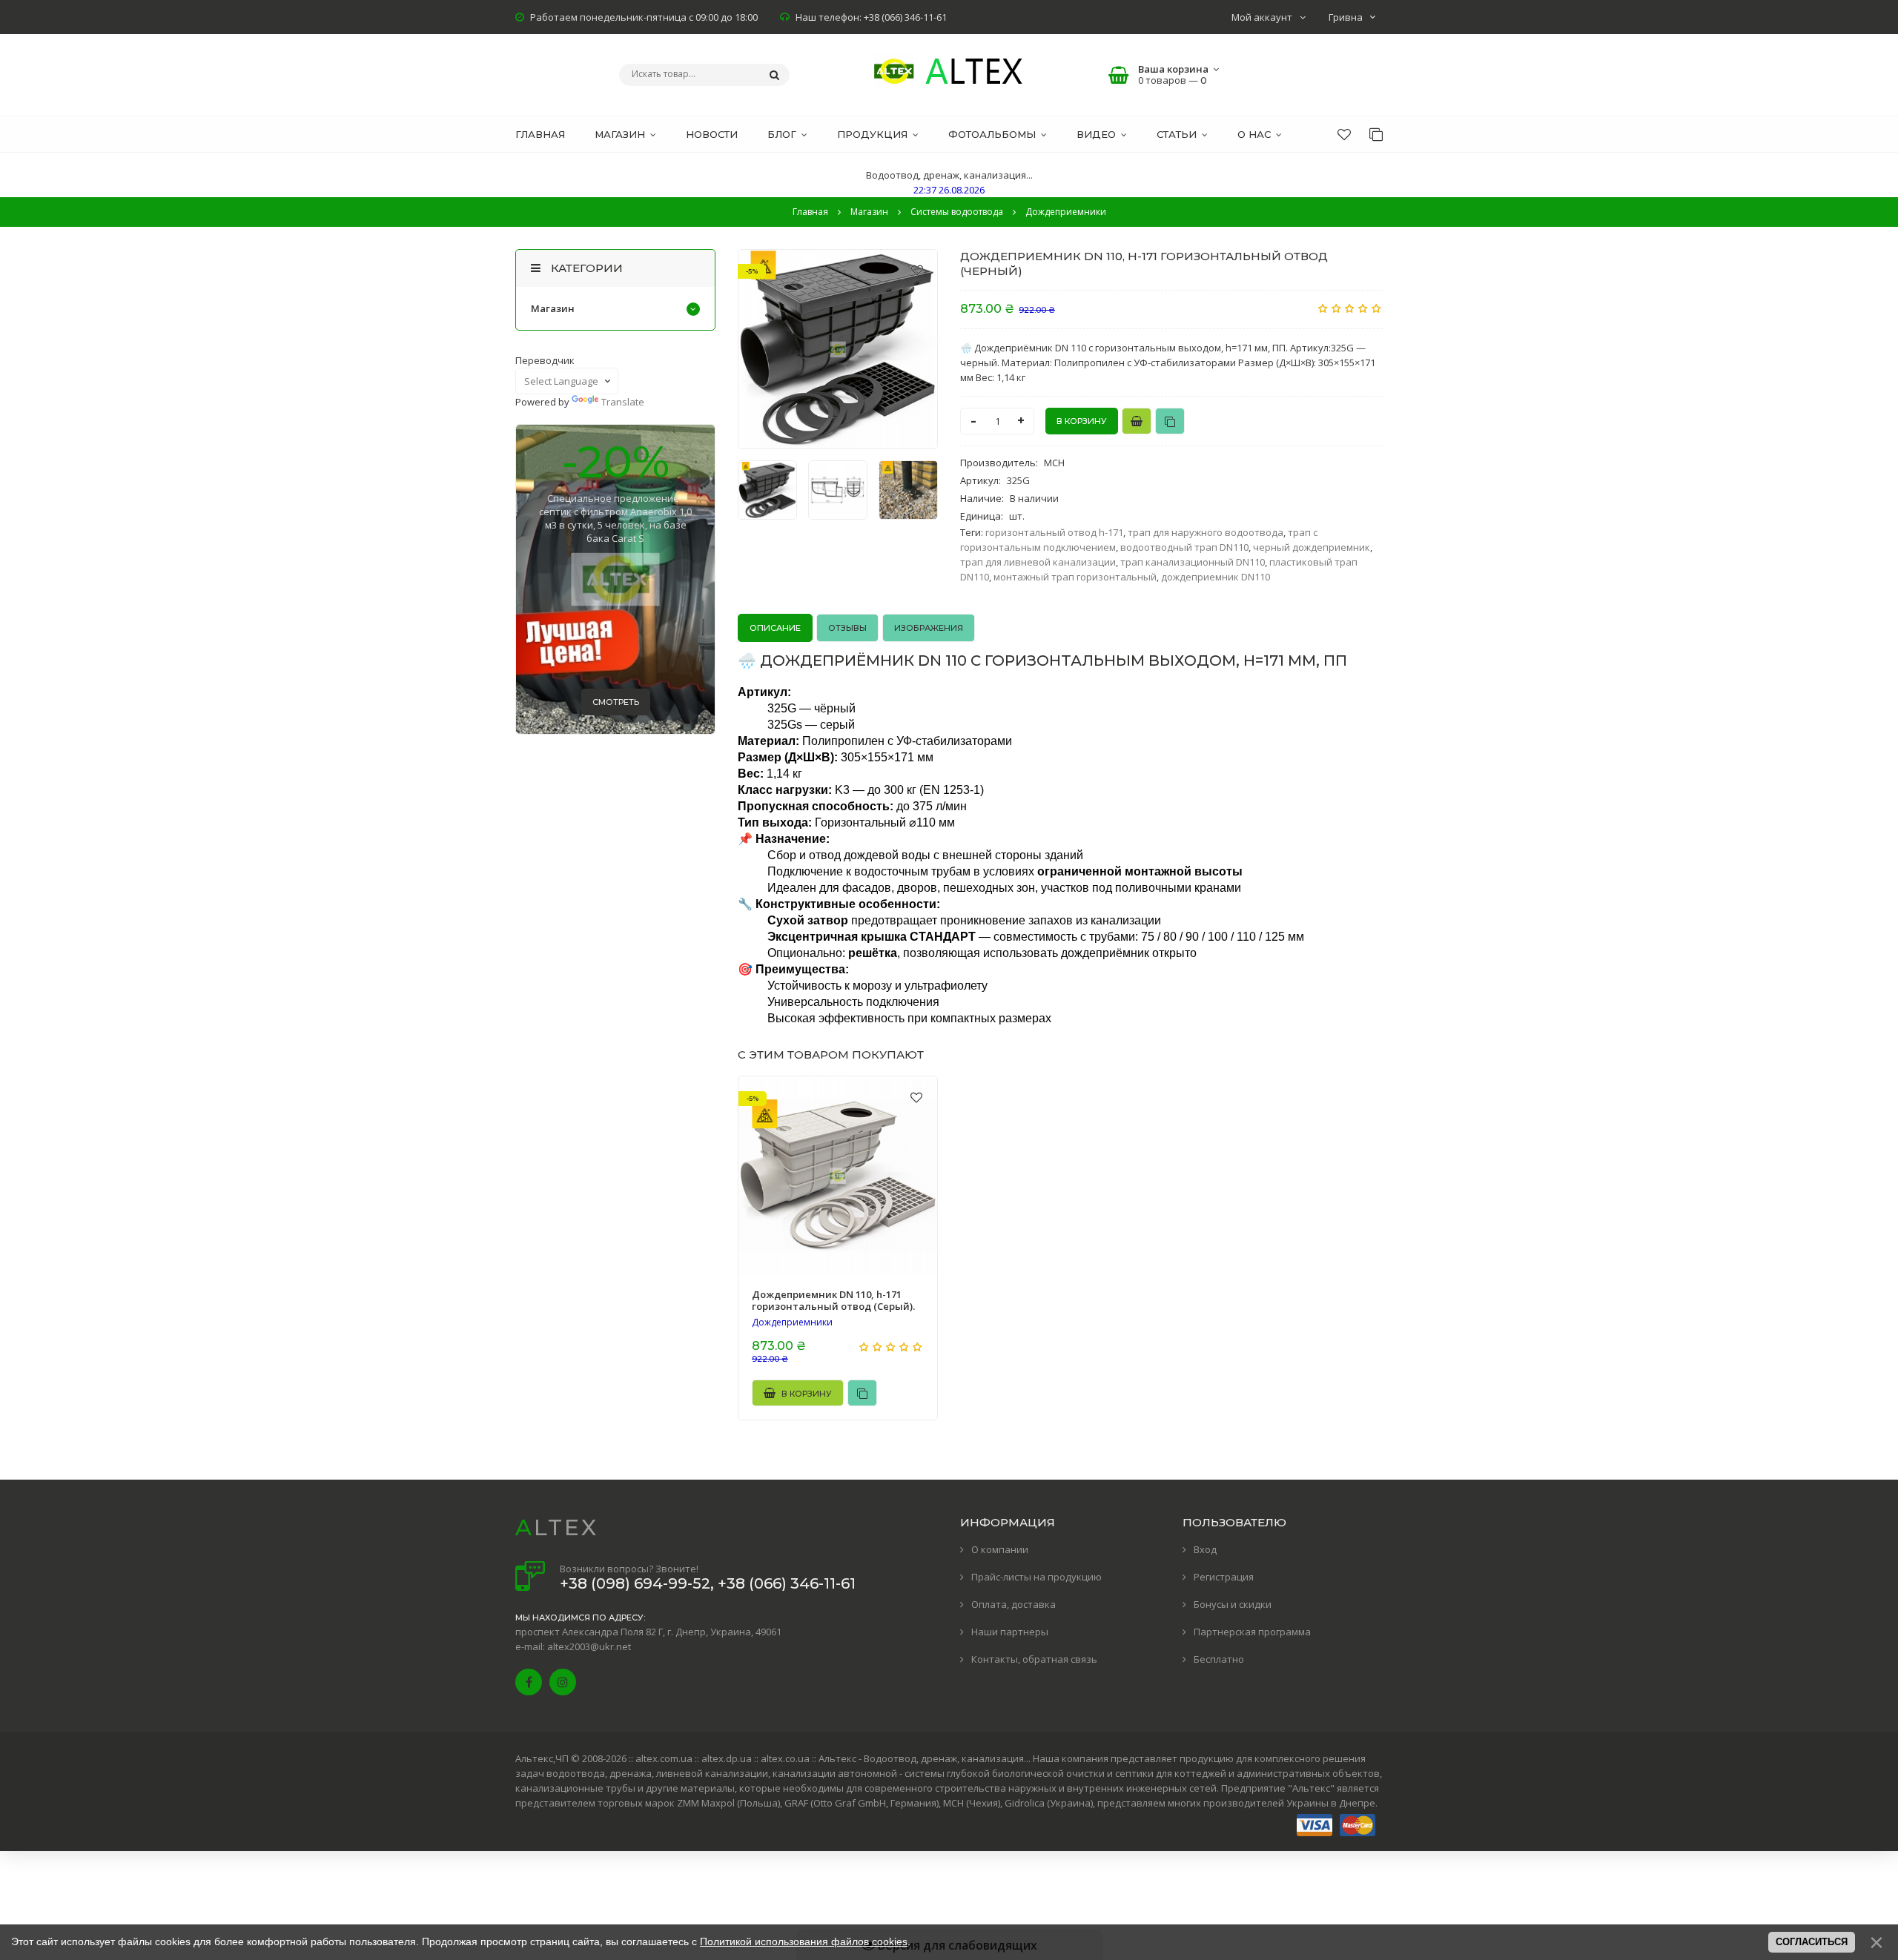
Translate (623, 402)
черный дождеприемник (1312, 547)
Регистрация (1224, 1577)
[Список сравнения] (1376, 134)
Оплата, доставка (1014, 1604)
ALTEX (557, 1527)
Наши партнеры (1010, 1632)
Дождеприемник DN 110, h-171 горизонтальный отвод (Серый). (833, 1300)
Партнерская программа (1252, 1632)
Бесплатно (1219, 1659)
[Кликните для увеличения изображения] (838, 349)
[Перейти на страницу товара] (838, 1176)
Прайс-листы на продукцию (1036, 1577)
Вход (1205, 1549)
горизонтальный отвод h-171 (1054, 532)
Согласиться (1812, 1942)
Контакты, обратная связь (1034, 1659)
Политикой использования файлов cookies (804, 1941)
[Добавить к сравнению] (1170, 421)
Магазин (553, 308)
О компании (1000, 1549)
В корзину (806, 1394)
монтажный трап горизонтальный (1075, 577)
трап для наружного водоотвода (1206, 532)
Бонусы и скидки (1233, 1604)
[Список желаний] (1344, 134)
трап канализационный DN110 (1193, 562)
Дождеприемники (792, 1322)
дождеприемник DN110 (1216, 577)
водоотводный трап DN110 (1184, 547)
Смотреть (616, 702)
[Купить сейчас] (1137, 421)
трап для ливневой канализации (1038, 562)
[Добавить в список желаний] (917, 270)
